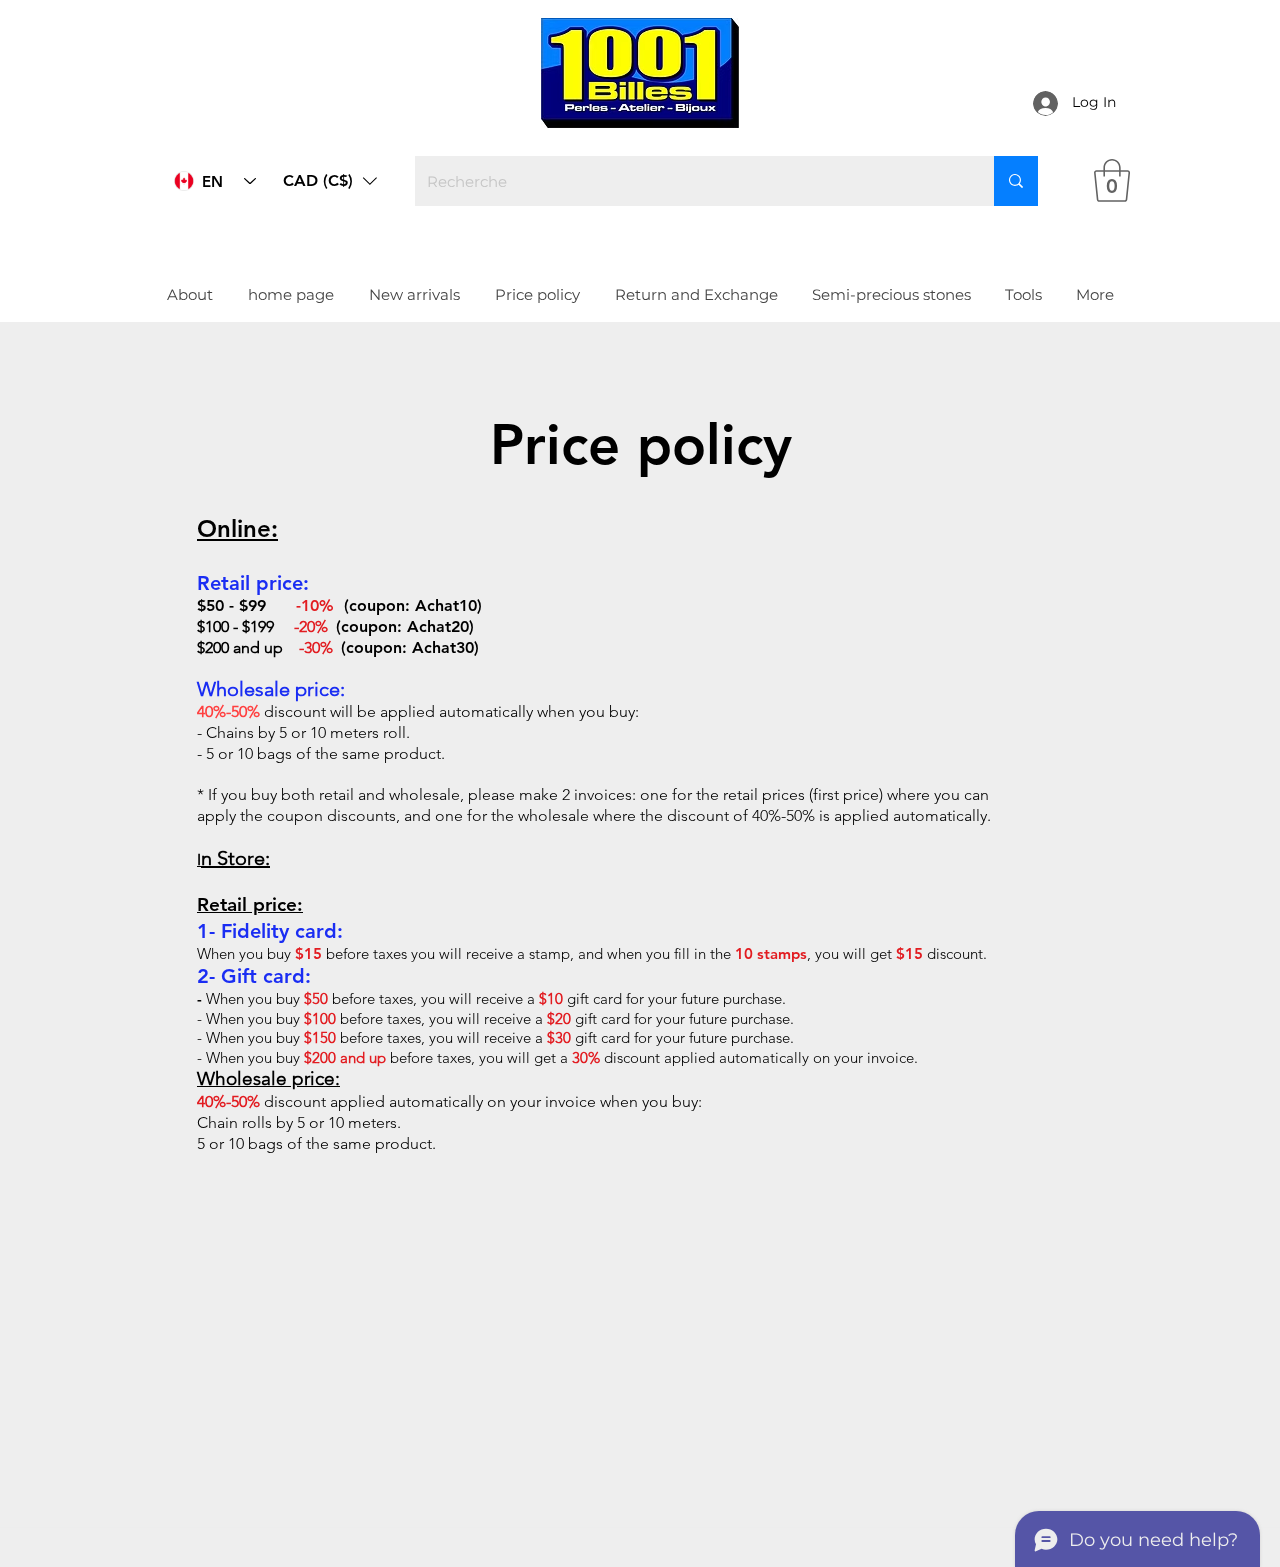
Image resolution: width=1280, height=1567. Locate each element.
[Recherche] (1016, 181)
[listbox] (330, 181)
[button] (330, 181)
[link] (1112, 180)
